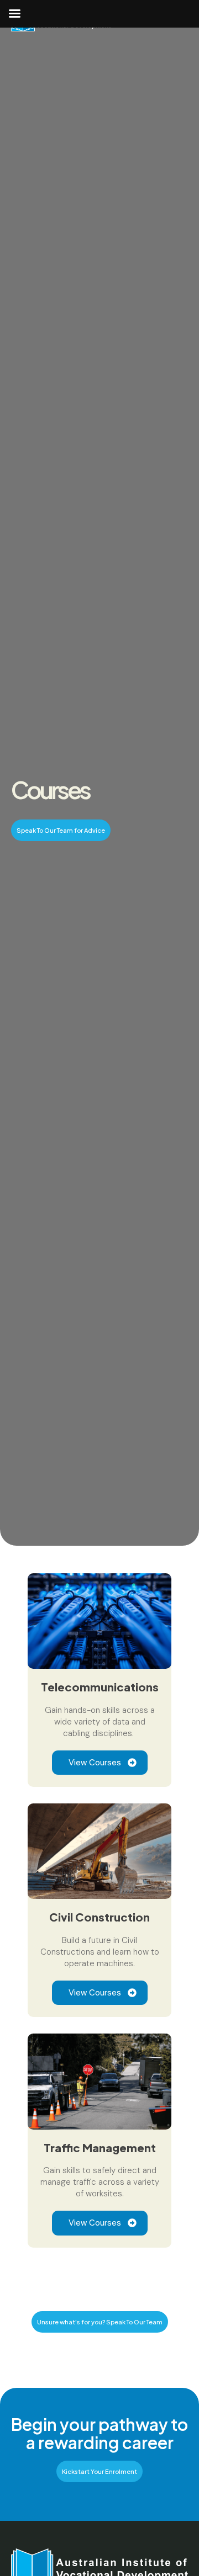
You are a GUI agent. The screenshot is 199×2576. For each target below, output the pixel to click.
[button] (61, 830)
